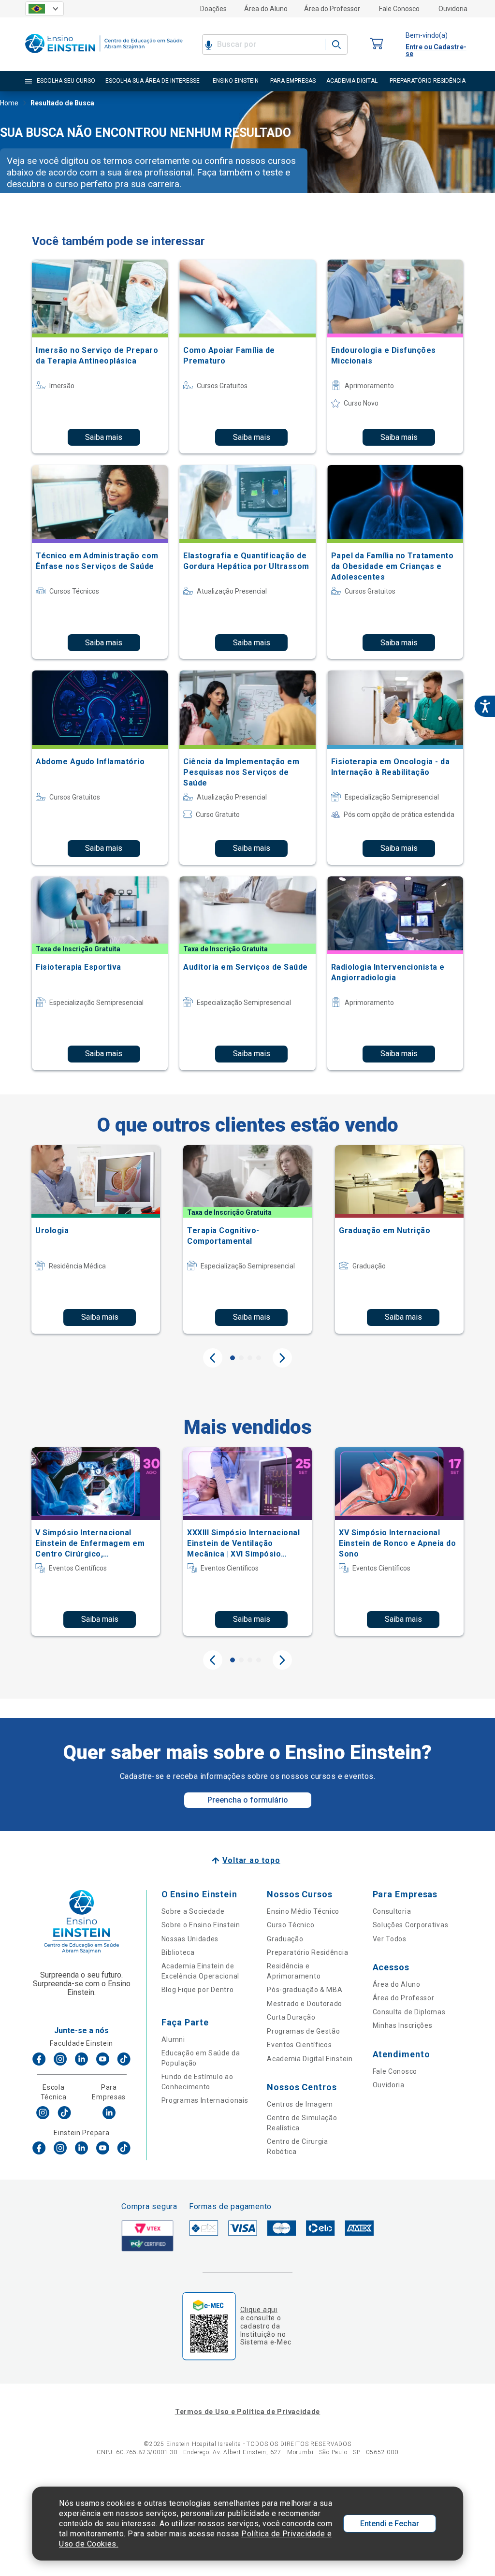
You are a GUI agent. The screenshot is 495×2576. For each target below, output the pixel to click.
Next (282, 1358)
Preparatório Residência (307, 1952)
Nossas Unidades (190, 1939)
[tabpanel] (96, 1239)
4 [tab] (259, 1358)
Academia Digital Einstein (310, 2059)
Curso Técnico (291, 1925)
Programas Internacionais (205, 2100)
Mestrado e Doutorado (305, 2004)
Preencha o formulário (248, 1800)
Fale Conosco (399, 9)
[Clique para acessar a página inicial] (104, 55)
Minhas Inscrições (403, 2025)
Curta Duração (291, 2017)
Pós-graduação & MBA (305, 1990)
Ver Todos (390, 1939)
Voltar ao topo (251, 1860)
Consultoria (392, 1911)
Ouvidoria (453, 9)
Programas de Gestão (303, 2031)
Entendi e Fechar (390, 2524)
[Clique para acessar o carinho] (377, 44)
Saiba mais (104, 437)
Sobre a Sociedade (193, 1911)
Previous (213, 1358)
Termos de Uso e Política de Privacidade (247, 2412)
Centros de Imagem (300, 2104)
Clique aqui (259, 2310)
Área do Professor (332, 9)
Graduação (285, 1939)
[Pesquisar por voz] (209, 44)
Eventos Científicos (299, 2045)
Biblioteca (178, 1952)
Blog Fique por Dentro (198, 1990)
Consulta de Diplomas (409, 2012)
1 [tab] (233, 1358)
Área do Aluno (266, 9)
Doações (213, 9)
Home (9, 103)
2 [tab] (241, 1358)
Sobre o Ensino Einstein (201, 1925)
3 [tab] (250, 1358)
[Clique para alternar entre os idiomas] (44, 9)
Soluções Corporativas (411, 1925)
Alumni (173, 2039)
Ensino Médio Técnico (303, 1911)
